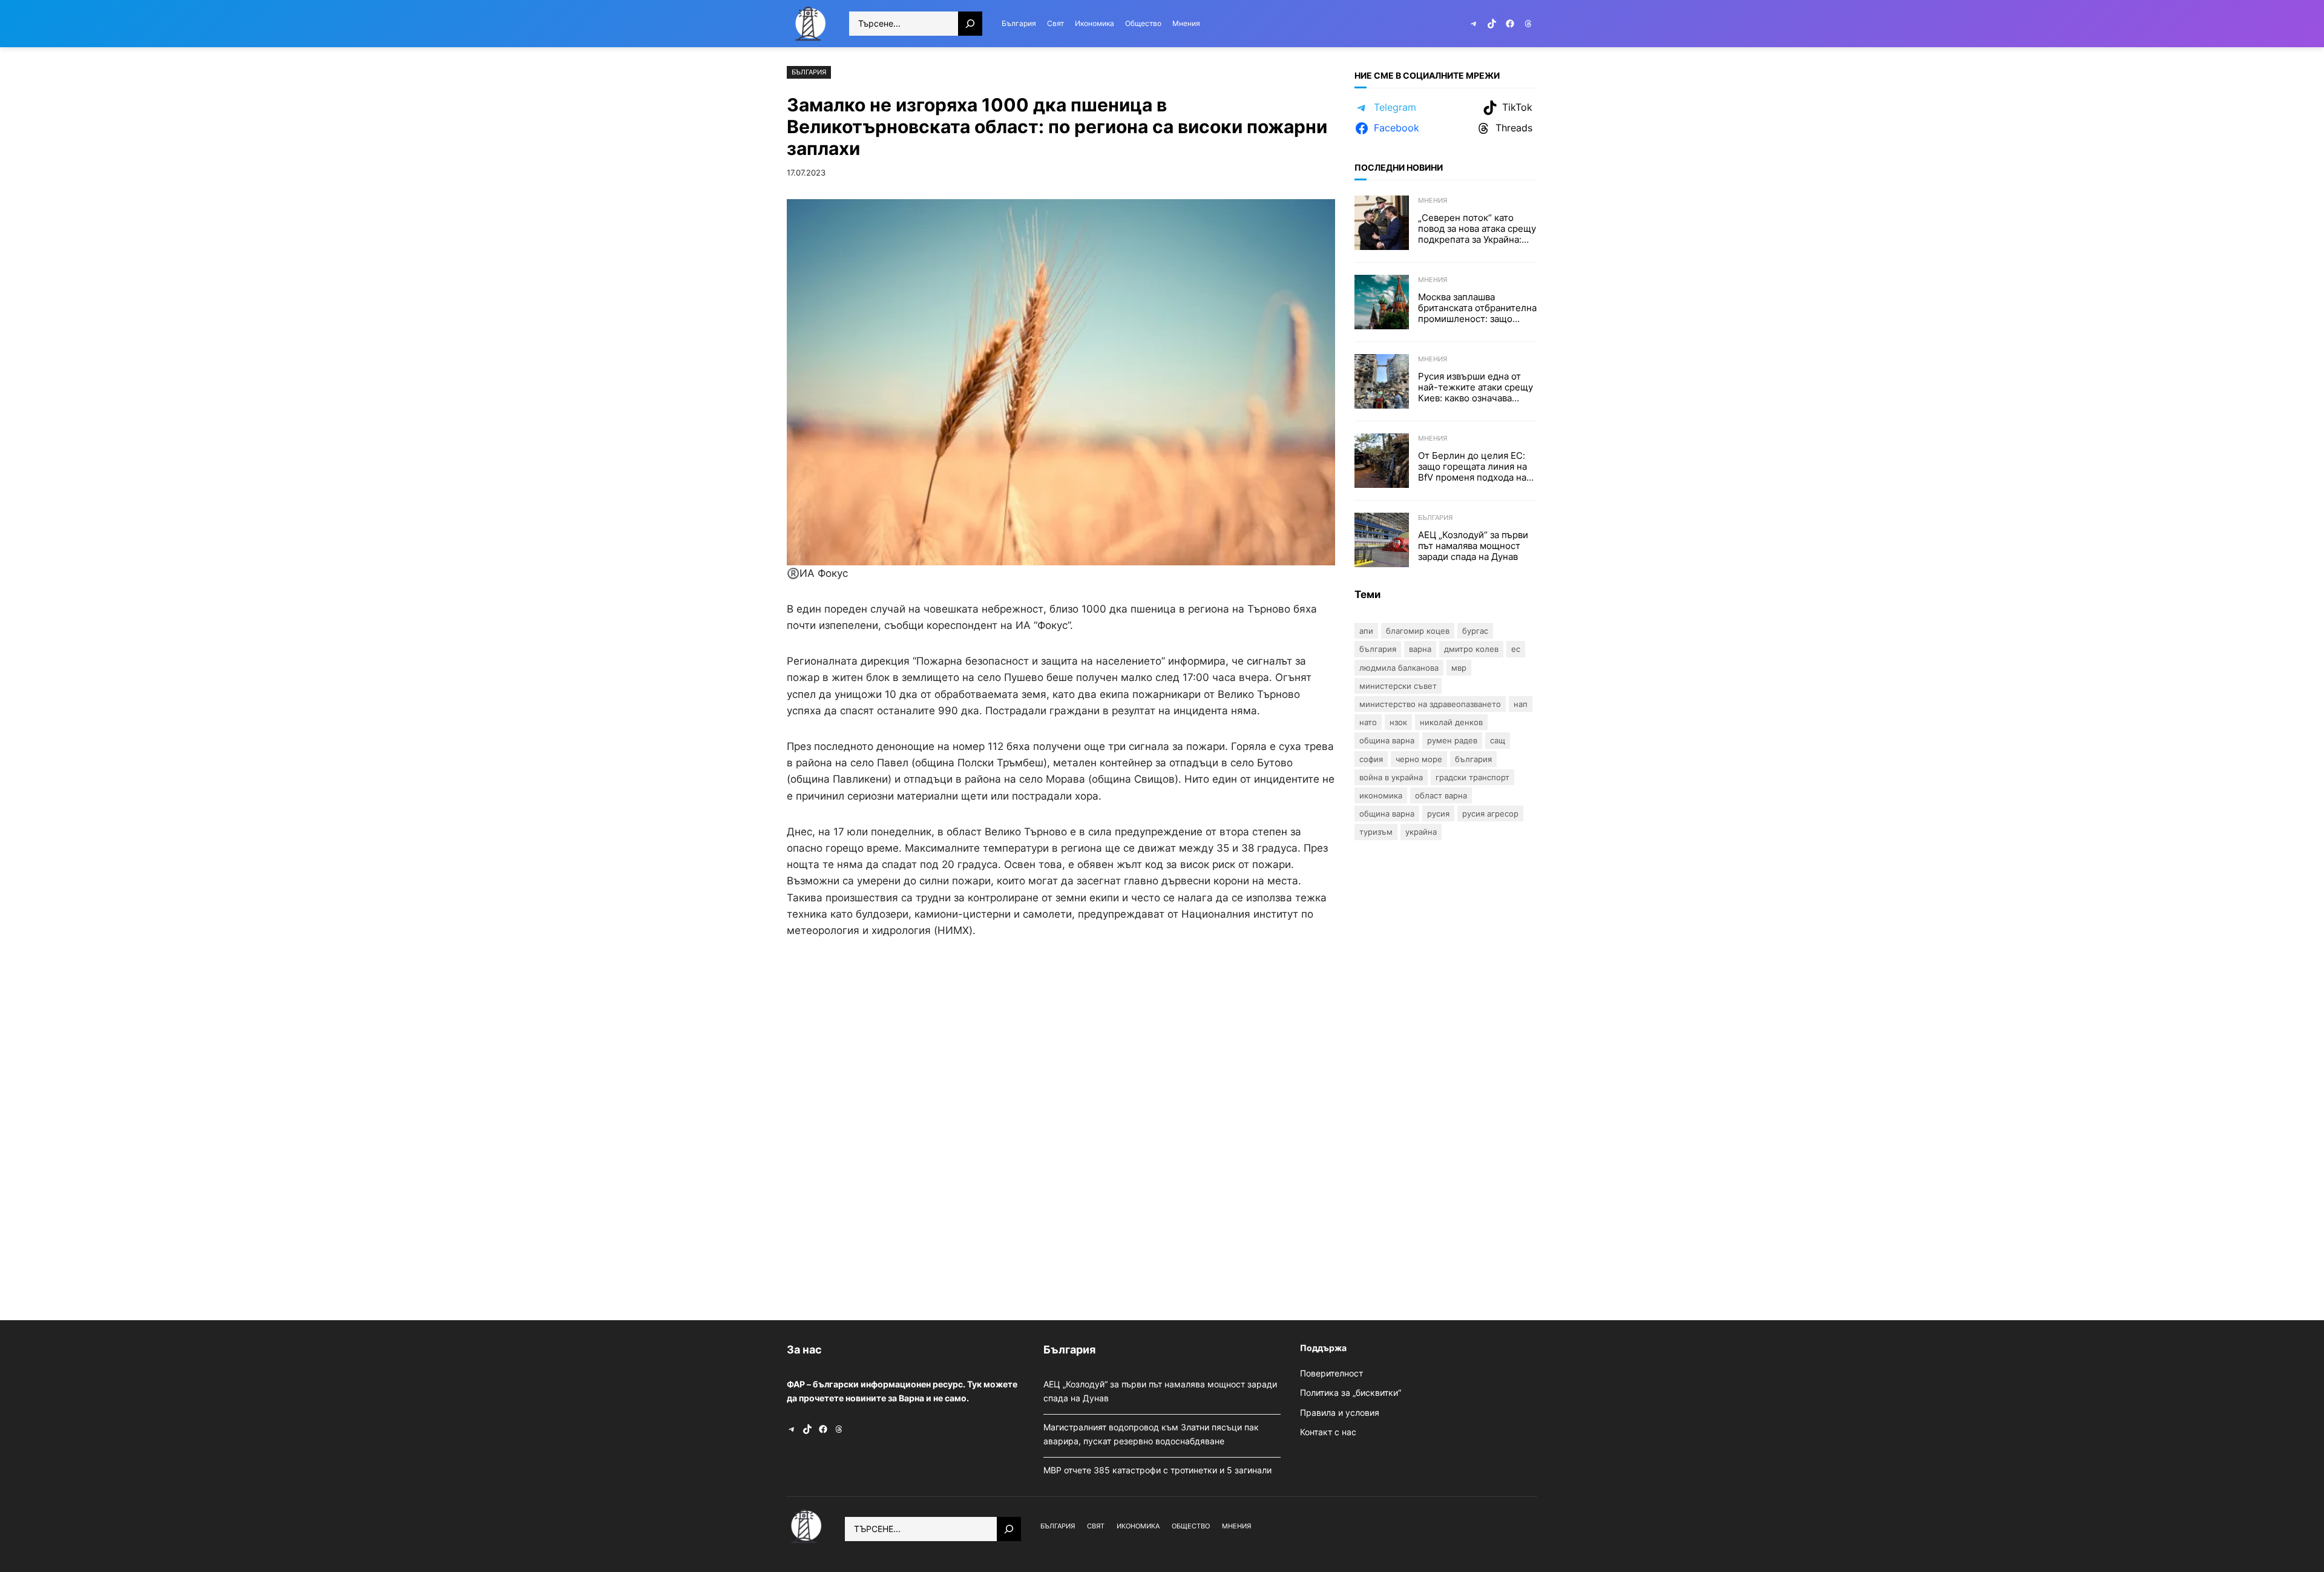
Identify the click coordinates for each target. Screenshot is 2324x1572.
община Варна (1387, 814)
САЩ (1498, 740)
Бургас (1475, 631)
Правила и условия (1340, 1412)
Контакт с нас (1328, 1432)
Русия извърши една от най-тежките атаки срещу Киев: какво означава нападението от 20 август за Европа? (1475, 387)
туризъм (1376, 832)
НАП (1521, 704)
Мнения (1433, 200)
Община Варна (1387, 740)
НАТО (1368, 722)
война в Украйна (1391, 777)
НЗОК (1398, 722)
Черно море (1419, 759)
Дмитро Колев (1471, 649)
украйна (1421, 832)
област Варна (1441, 795)
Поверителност (1331, 1373)
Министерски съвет (1398, 686)
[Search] (970, 24)
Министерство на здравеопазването (1430, 704)
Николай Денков (1451, 722)
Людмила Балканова (1399, 668)
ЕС (1516, 649)
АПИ (1366, 631)
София (1371, 759)
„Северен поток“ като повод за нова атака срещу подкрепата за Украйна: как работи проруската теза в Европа (1477, 229)
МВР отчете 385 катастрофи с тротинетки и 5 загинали (1159, 1470)
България (809, 72)
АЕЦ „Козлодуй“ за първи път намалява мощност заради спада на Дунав (1473, 546)
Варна (1420, 649)
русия (1438, 814)
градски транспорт (1472, 777)
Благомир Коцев (1418, 631)
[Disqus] (1061, 1126)
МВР (1459, 668)
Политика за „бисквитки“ (1351, 1393)
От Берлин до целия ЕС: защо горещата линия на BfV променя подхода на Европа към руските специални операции (1472, 467)
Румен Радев (1452, 740)
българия (1473, 759)
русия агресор (1490, 814)
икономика (1381, 795)
